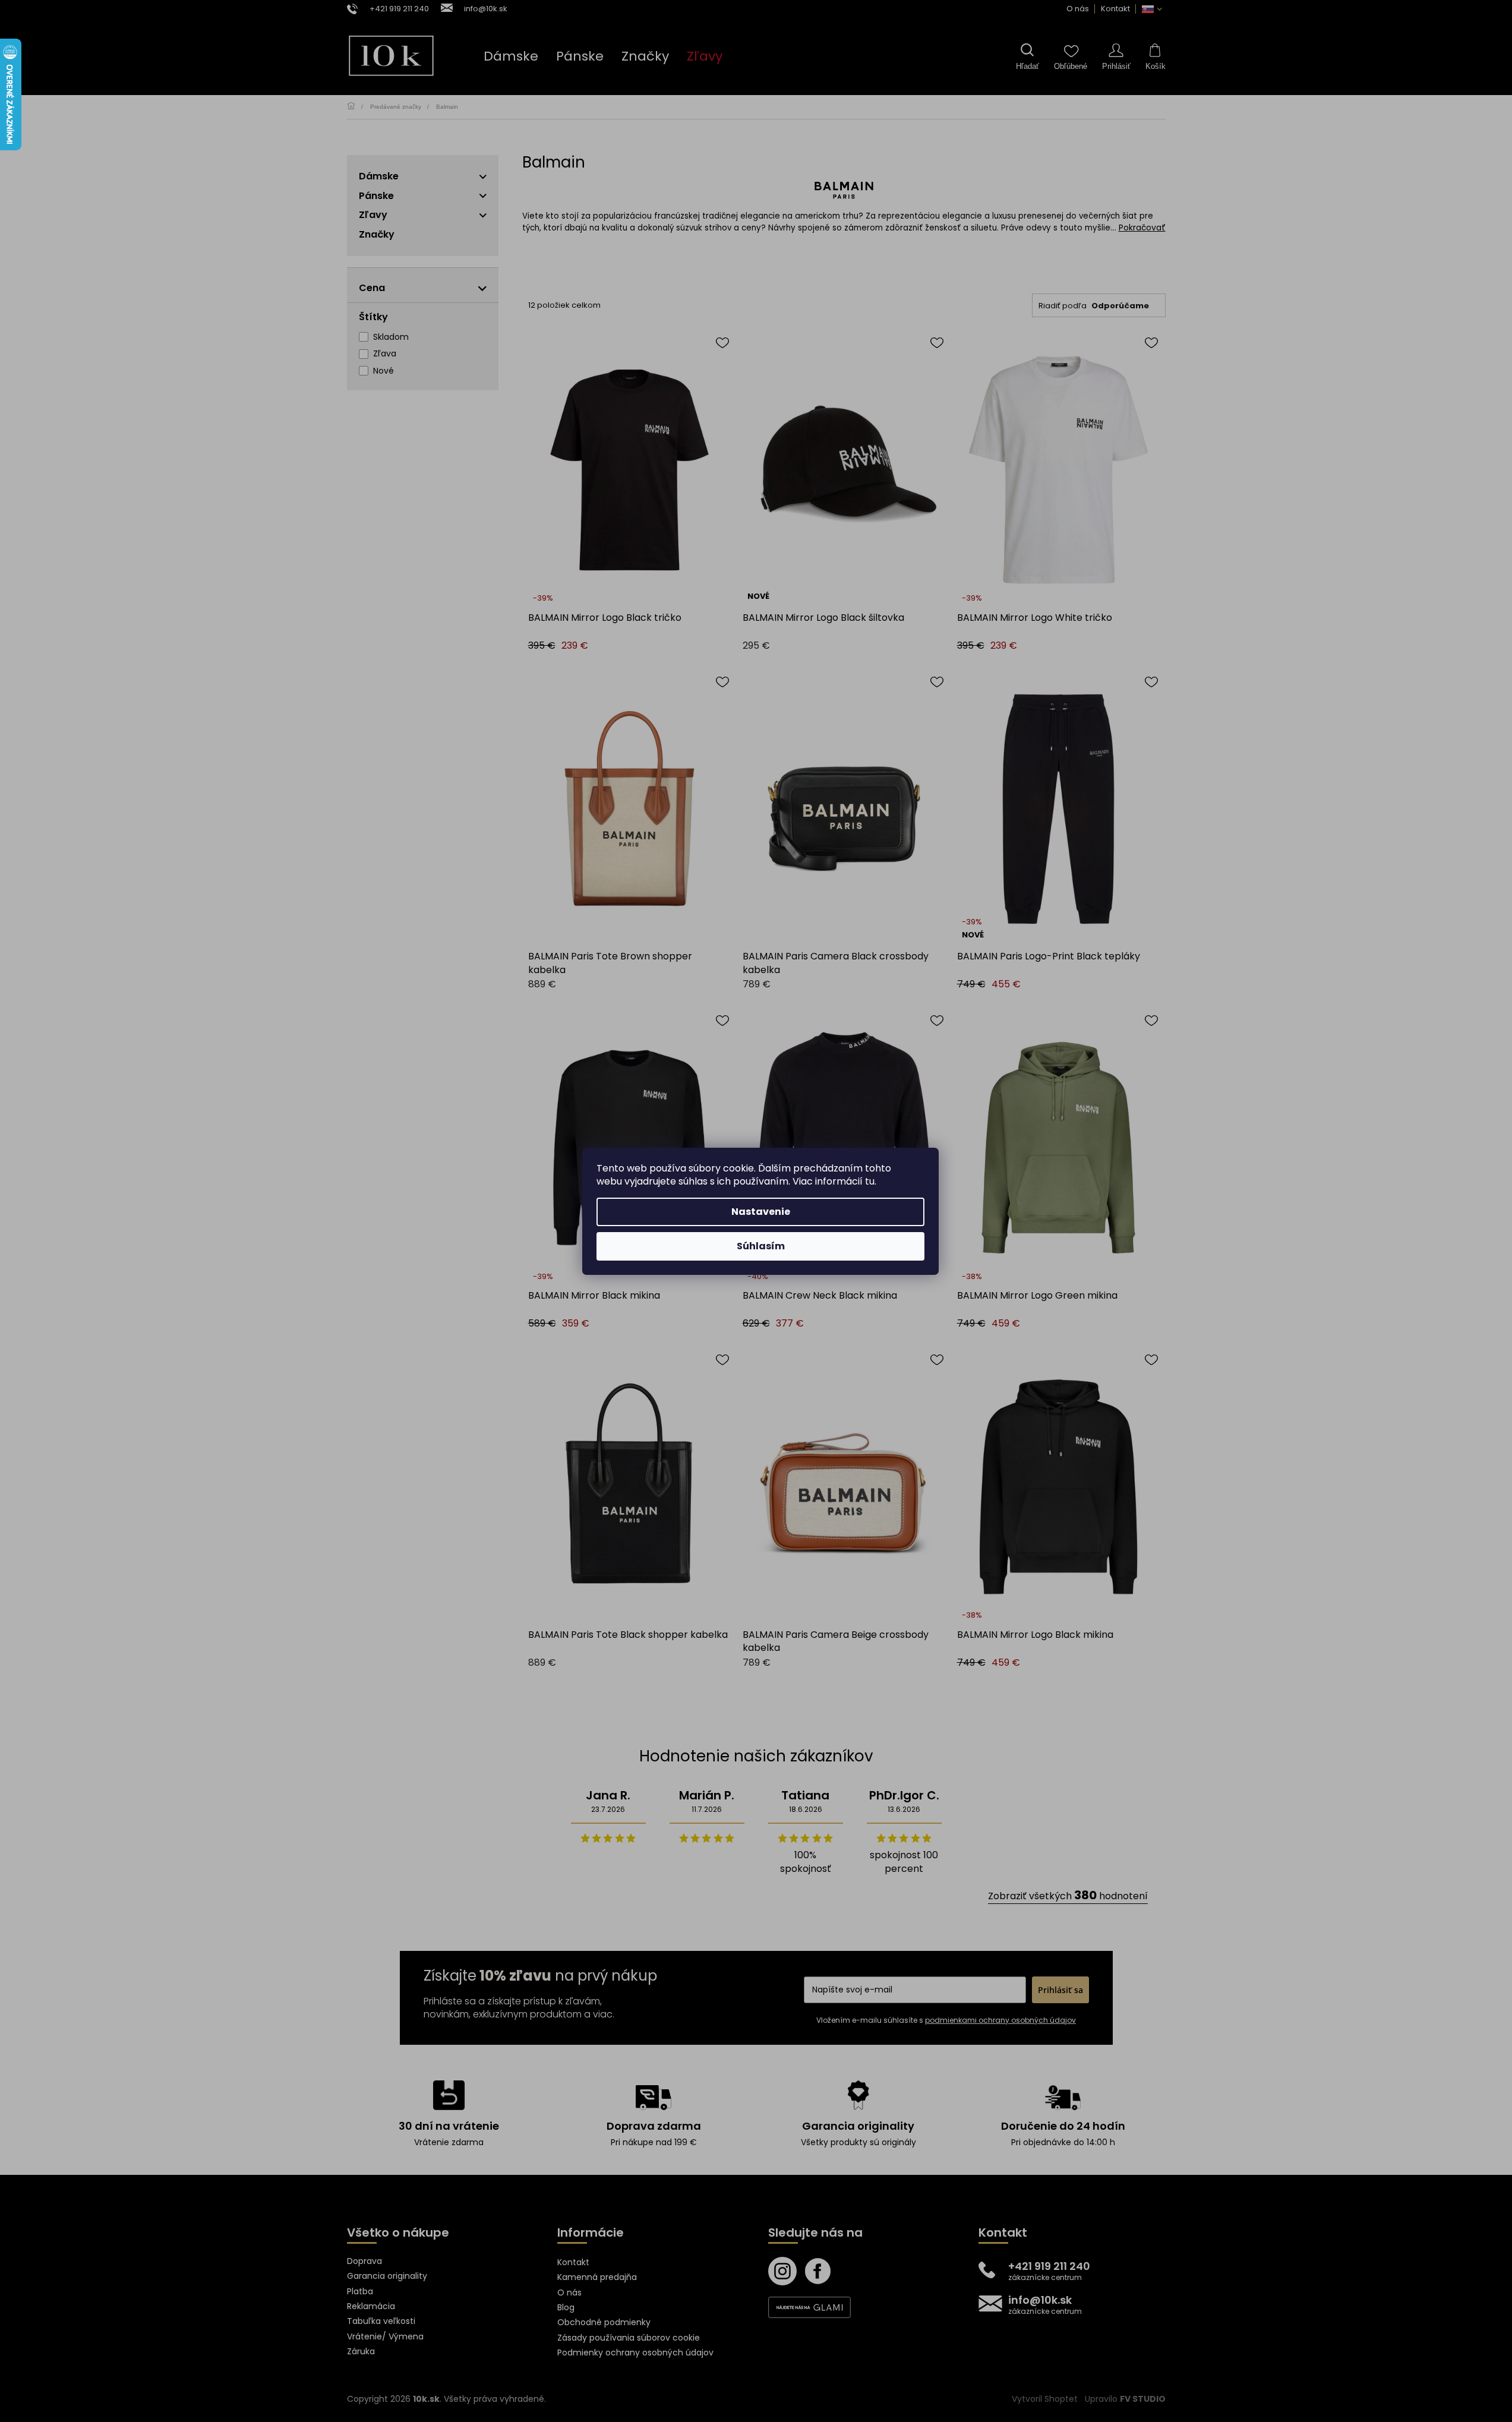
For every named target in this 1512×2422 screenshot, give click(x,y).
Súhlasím (761, 1246)
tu (870, 1181)
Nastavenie (761, 1212)
